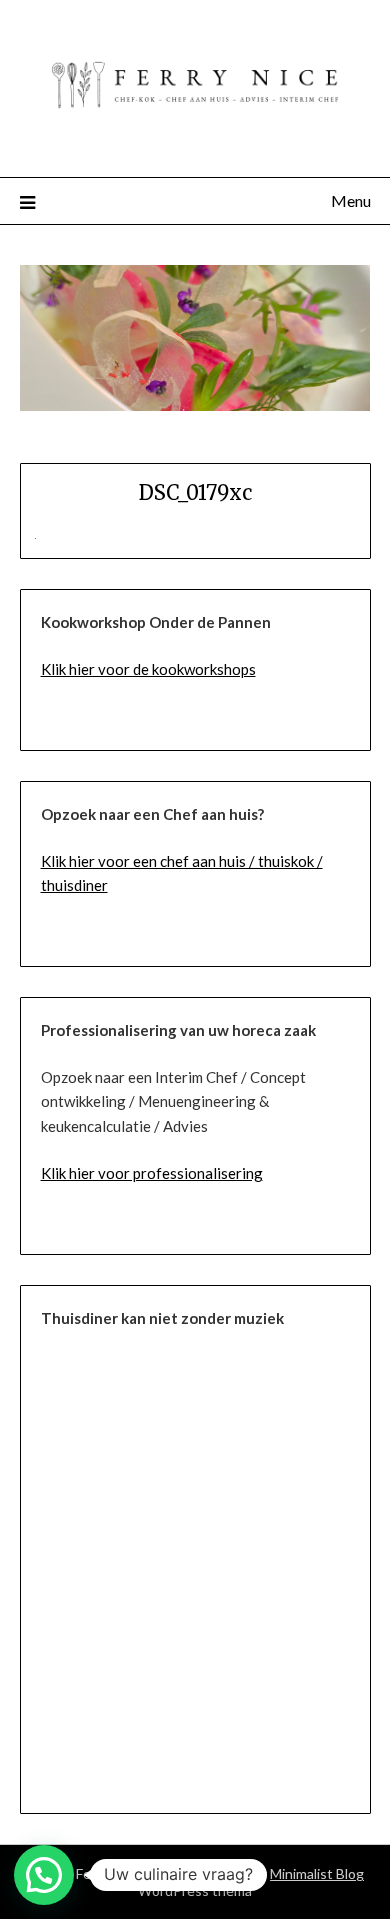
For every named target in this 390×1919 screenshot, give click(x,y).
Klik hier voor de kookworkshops (148, 669)
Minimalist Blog (317, 1873)
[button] (44, 1875)
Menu (351, 200)
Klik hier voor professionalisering (152, 1173)
